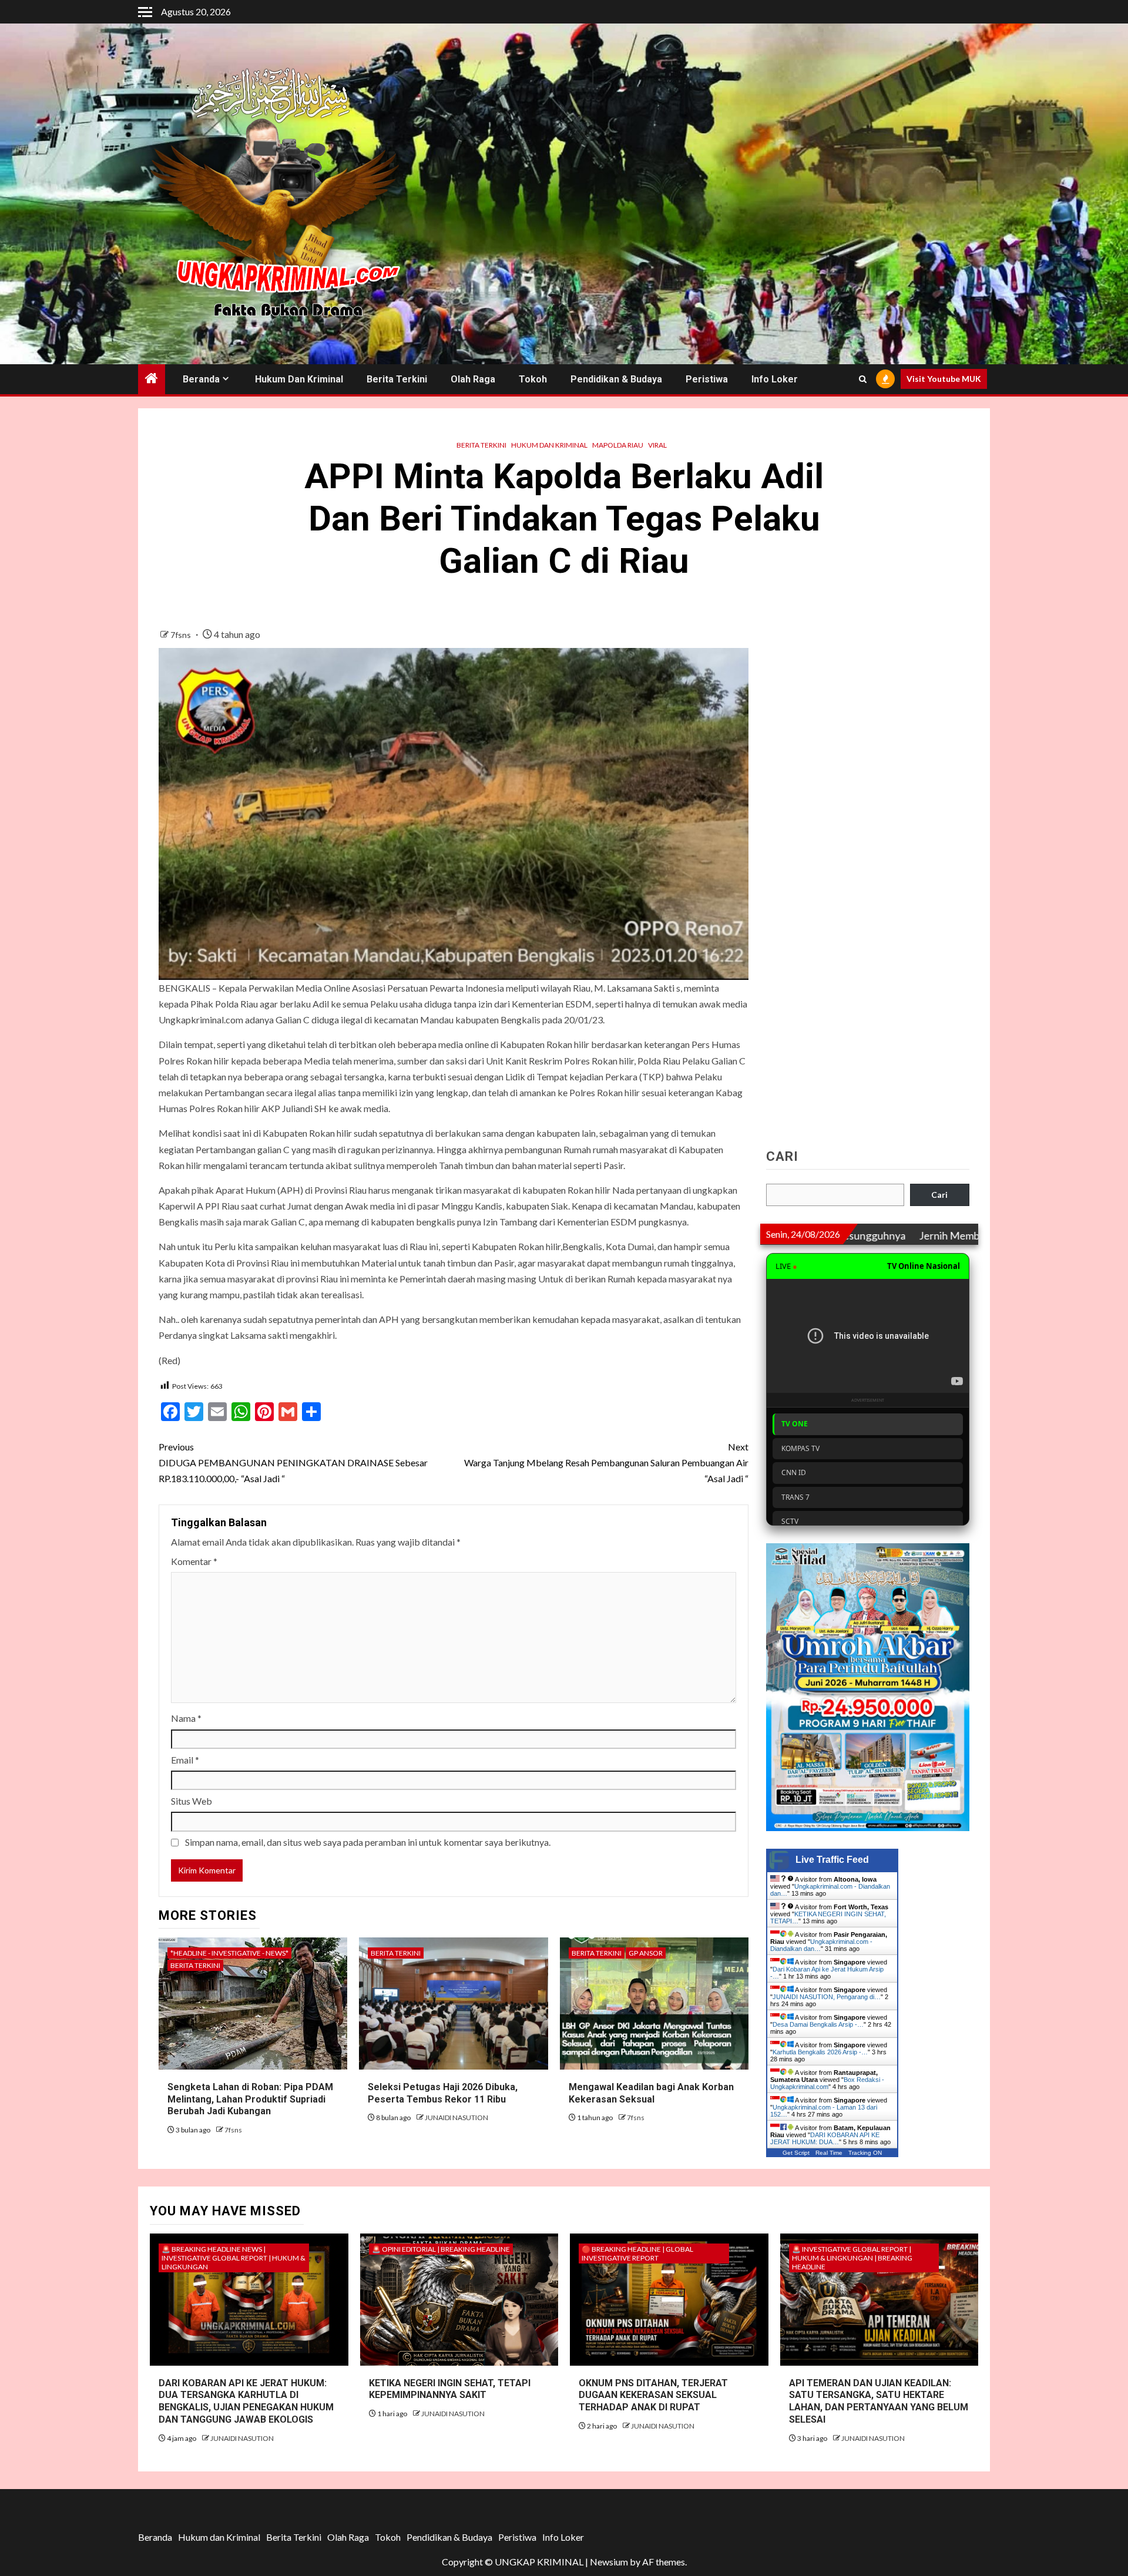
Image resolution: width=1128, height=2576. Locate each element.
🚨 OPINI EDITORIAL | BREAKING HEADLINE (441, 2249)
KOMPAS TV (800, 1448)
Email (185, 1760)
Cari (782, 1157)
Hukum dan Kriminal (299, 379)
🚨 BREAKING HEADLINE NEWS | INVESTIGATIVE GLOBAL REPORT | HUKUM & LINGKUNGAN (234, 2258)
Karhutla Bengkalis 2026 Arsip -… (820, 2052)
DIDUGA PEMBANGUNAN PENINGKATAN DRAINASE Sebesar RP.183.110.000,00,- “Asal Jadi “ (293, 1462)
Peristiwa (707, 379)
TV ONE (795, 1424)
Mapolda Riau (618, 445)
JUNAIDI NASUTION (456, 2117)
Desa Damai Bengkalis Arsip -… (818, 2024)
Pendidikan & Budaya (616, 379)
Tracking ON (865, 2153)
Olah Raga (473, 379)
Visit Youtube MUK (944, 379)
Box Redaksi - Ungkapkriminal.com (827, 2083)
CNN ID (794, 1472)
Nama (186, 1718)
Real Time (829, 2153)
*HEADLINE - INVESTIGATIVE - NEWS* (229, 1953)
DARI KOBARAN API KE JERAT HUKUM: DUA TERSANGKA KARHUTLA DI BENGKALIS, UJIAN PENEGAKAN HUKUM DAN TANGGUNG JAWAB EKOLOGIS (246, 2401)
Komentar (194, 1561)
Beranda (201, 379)
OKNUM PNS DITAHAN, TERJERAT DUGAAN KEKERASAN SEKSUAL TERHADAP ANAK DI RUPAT (653, 2395)
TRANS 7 (795, 1497)
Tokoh (533, 379)
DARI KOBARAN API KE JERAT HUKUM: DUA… (825, 2138)
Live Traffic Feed (832, 1860)
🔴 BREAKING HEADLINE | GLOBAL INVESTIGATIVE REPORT (637, 2253)
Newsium (609, 2562)
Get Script (796, 2153)
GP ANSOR (646, 1953)
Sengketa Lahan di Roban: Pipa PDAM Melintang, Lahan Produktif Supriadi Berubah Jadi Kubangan (250, 2099)
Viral (657, 445)
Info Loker (775, 379)
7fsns (182, 635)
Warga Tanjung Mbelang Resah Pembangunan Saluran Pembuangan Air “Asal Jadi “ (606, 1462)
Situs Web (192, 1801)
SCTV (790, 1521)
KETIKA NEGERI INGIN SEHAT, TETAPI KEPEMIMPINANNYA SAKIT (450, 2389)
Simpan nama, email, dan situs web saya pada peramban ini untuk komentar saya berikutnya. (368, 1842)
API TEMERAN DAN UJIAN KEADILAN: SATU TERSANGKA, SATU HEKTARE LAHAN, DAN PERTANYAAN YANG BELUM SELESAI (879, 2401)
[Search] (863, 379)
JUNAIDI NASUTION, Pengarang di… (827, 1997)
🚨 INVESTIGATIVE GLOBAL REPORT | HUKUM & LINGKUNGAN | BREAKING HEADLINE (852, 2258)
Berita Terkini (397, 379)
